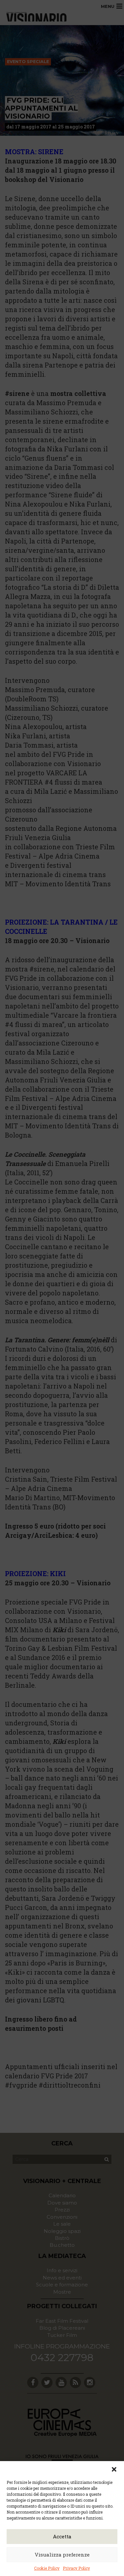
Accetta (62, 2536)
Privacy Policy (76, 2568)
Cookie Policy (47, 2568)
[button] (114, 2469)
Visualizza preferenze (62, 2555)
